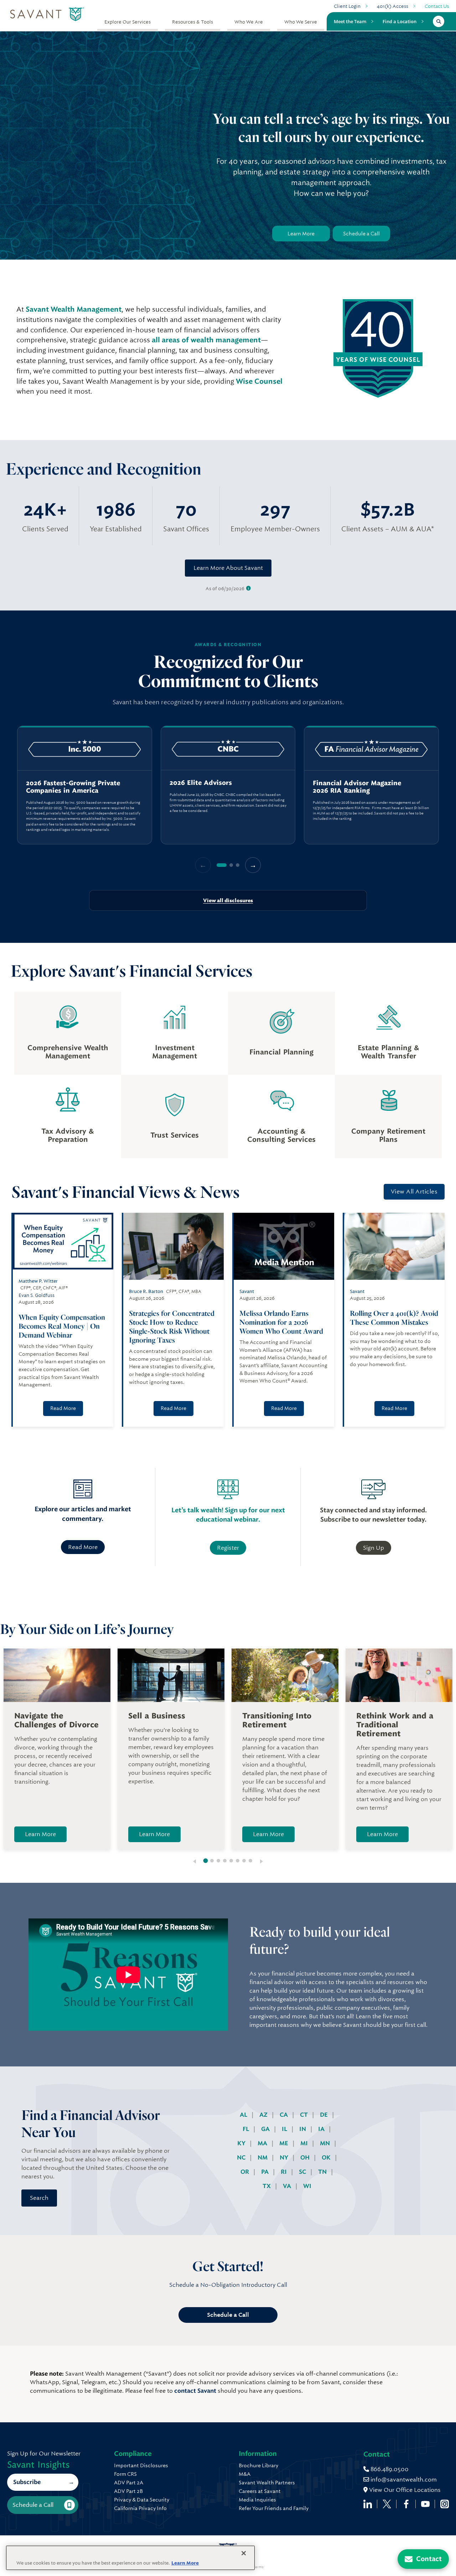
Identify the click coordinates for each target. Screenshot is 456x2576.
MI (305, 2143)
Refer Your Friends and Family (274, 2508)
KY (242, 2143)
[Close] (244, 2553)
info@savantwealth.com (404, 2480)
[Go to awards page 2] (231, 865)
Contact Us (437, 6)
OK (327, 2158)
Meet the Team (350, 21)
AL (244, 2115)
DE (325, 2115)
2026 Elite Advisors (201, 783)
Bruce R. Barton (146, 1291)
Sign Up (374, 1548)
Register (228, 1548)
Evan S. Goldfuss (37, 1295)
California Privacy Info (140, 2508)
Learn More (301, 234)
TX (267, 2186)
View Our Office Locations (404, 2490)
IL (285, 2129)
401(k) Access (393, 6)
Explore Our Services (128, 22)
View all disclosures (228, 900)
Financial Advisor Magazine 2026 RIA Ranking (357, 787)
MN (326, 2143)
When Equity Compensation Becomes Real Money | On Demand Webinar (62, 1326)
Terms (258, 2567)
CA (284, 2115)
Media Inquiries (257, 2500)
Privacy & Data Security (142, 2500)
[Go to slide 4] (225, 1861)
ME (284, 2143)
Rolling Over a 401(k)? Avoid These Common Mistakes (394, 1318)
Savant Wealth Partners (267, 2483)
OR (245, 2172)
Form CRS (125, 2474)
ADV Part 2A (129, 2483)
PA (266, 2172)
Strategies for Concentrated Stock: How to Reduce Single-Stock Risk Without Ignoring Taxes (172, 1327)
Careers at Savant (260, 2491)
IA (322, 2129)
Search (39, 2198)
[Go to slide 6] (238, 1861)
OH (306, 2158)
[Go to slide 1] (206, 1861)
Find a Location (400, 21)
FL (247, 2129)
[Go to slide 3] (218, 1861)
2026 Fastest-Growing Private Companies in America (73, 787)
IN (303, 2129)
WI (307, 2186)
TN (323, 2172)
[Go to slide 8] (250, 1861)
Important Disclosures (141, 2465)
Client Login (347, 6)
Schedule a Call (361, 234)
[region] (228, 785)
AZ (264, 2115)
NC (242, 2158)
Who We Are (249, 22)
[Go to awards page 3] (238, 865)
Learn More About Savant (228, 568)
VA (288, 2186)
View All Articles (414, 1192)
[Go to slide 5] (231, 1861)
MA (263, 2143)
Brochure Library (258, 2465)
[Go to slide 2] (212, 1861)
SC (303, 2172)
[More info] (248, 589)
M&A (245, 2474)
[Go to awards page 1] (222, 865)
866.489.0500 (389, 2469)
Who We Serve (301, 22)
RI (284, 2172)
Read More (63, 1408)
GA (266, 2129)
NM (263, 2158)
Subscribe (27, 2482)
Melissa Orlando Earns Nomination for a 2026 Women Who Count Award (282, 1322)
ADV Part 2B (128, 2491)
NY (285, 2158)
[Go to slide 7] (244, 1861)
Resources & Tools (193, 22)
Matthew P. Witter (38, 1281)
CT (305, 2115)
